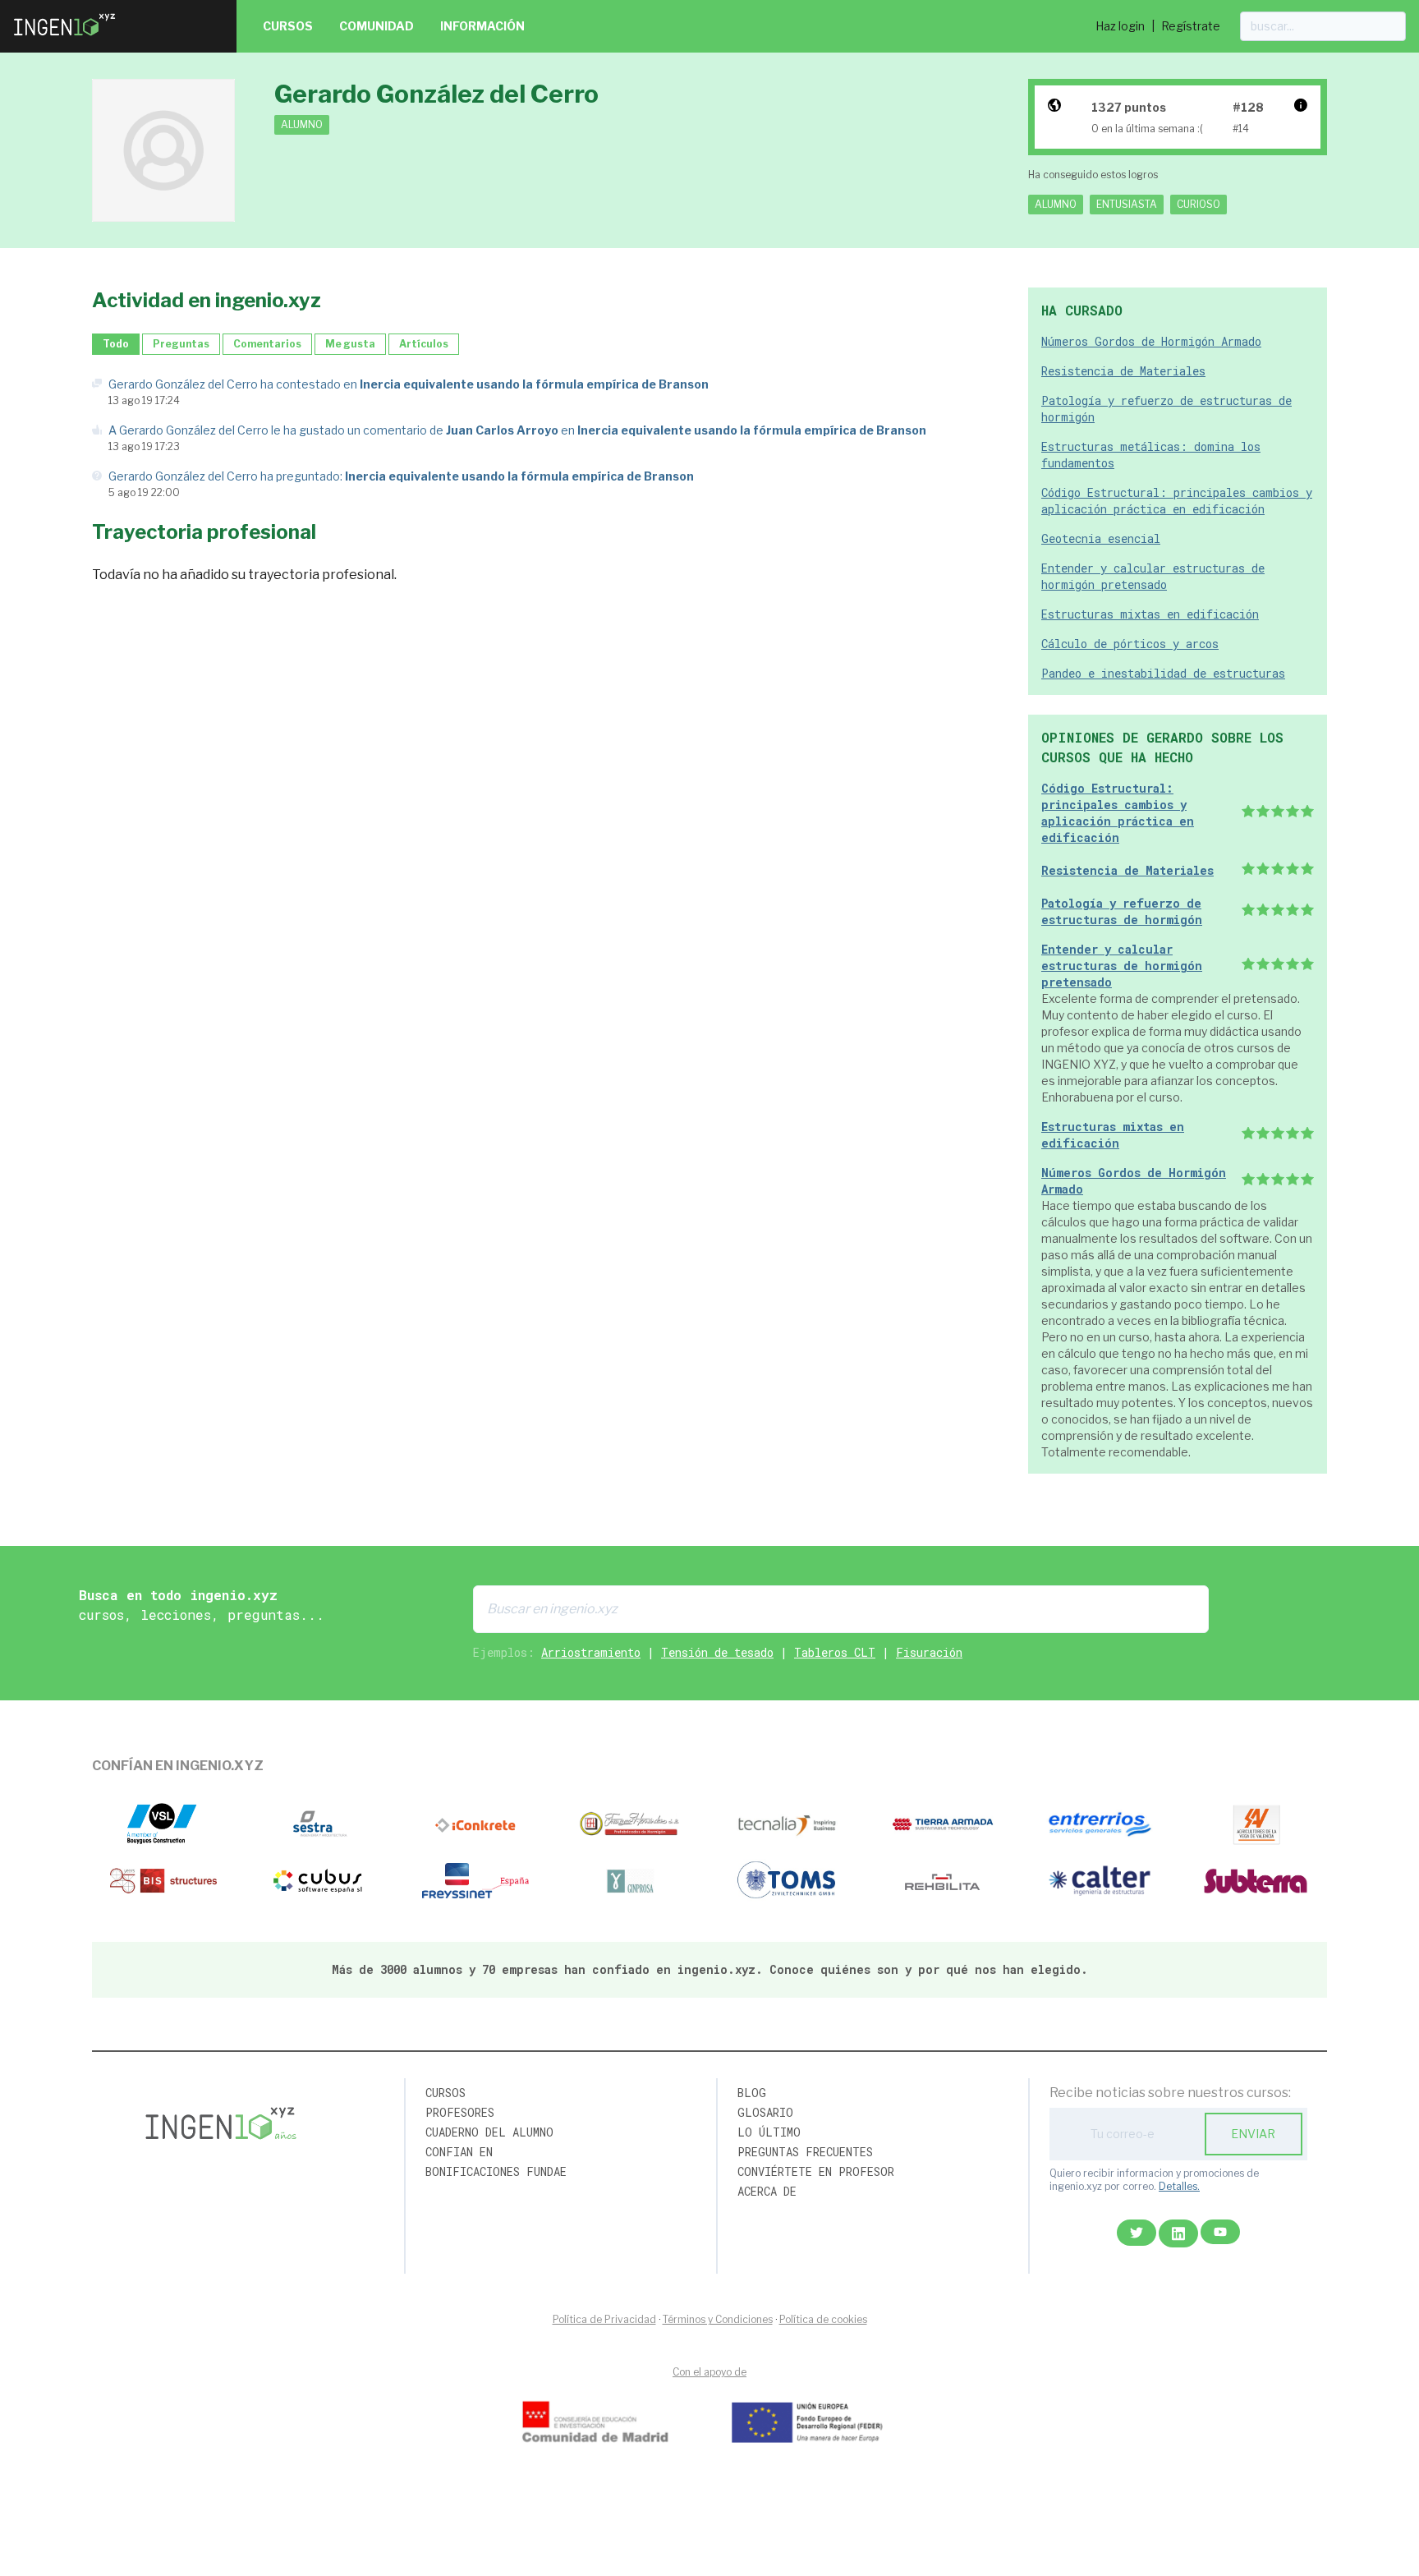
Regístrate (1191, 26)
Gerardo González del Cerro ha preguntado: (401, 476)
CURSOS (445, 2093)
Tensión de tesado (717, 1652)
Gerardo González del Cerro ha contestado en (409, 384)
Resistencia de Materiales (1123, 371)
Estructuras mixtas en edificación (1150, 614)
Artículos (424, 344)
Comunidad (377, 26)
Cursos (288, 26)
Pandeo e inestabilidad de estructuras (1163, 673)
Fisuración (929, 1652)
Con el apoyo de (709, 2372)
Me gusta (350, 344)
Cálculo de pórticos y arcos (1130, 644)
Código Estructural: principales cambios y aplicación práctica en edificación (1177, 501)
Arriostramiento (591, 1652)
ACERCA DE (767, 2191)
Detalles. (1179, 2186)
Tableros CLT (835, 1652)
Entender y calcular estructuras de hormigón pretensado (1153, 576)
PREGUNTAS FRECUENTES (805, 2152)
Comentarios (267, 344)
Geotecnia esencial (1101, 538)
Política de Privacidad (604, 2319)
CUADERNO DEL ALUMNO (489, 2132)
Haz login (1120, 26)
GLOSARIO (765, 2112)
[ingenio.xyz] (66, 39)
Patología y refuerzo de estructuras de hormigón (1122, 911)
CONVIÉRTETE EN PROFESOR (816, 2171)
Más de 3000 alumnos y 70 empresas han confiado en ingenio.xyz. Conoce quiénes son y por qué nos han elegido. (710, 1969)
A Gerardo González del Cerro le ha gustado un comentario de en (517, 430)
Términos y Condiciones (718, 2319)
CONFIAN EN (459, 2152)
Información (482, 26)
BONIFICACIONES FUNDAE (496, 2171)
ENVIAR (1253, 2134)
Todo (116, 344)
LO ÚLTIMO (769, 2132)
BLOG (752, 2093)
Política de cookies (823, 2319)
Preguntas (181, 344)
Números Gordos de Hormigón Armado (1151, 341)
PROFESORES (460, 2112)
